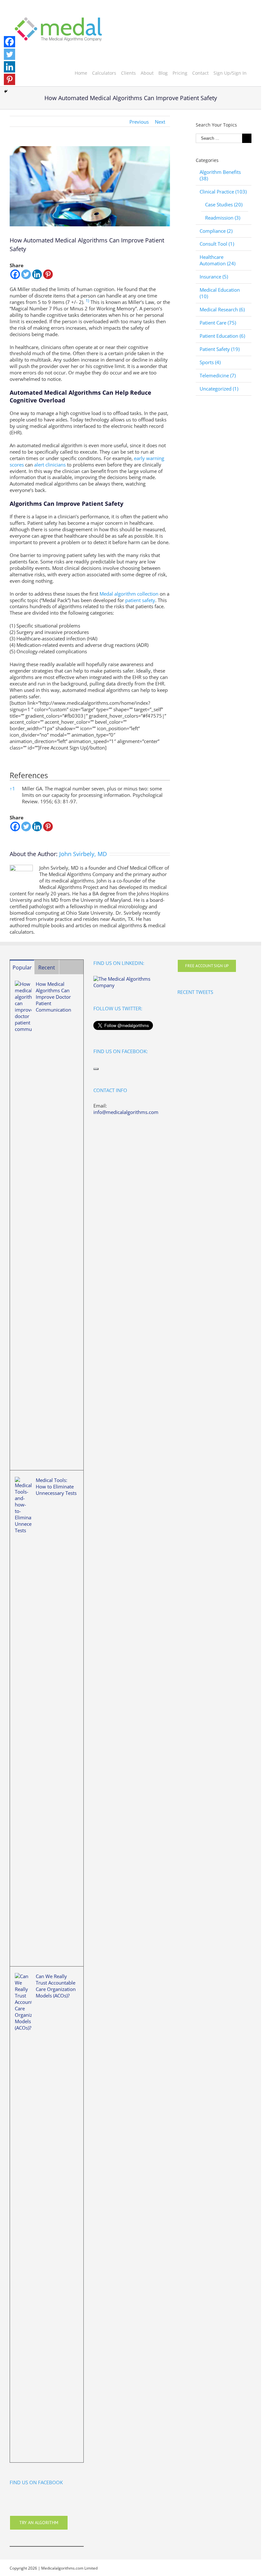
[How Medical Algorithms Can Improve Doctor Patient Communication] (23, 1222)
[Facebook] (15, 274)
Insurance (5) (214, 277)
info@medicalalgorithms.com (126, 1112)
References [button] (29, 775)
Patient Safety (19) (220, 349)
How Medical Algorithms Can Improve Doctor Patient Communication (53, 997)
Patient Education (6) (222, 336)
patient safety (140, 600)
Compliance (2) (216, 231)
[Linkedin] (37, 274)
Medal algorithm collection (129, 594)
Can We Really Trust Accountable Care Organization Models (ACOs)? (56, 1986)
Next (160, 122)
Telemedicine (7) (218, 376)
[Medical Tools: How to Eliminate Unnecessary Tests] (23, 1718)
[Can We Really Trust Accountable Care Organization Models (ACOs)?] (23, 2214)
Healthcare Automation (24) (217, 260)
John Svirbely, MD (83, 854)
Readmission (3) (223, 218)
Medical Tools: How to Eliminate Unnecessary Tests (56, 1486)
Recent (47, 967)
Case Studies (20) (224, 205)
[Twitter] (26, 274)
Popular (22, 967)
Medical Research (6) (222, 310)
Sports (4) (210, 362)
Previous (139, 122)
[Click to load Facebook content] (96, 1069)
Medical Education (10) (220, 293)
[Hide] (6, 91)
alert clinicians (50, 465)
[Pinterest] (48, 274)
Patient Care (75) (218, 323)
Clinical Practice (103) (223, 192)
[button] (87, 302)
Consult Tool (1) (217, 244)
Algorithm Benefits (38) (220, 175)
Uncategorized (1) (219, 389)
